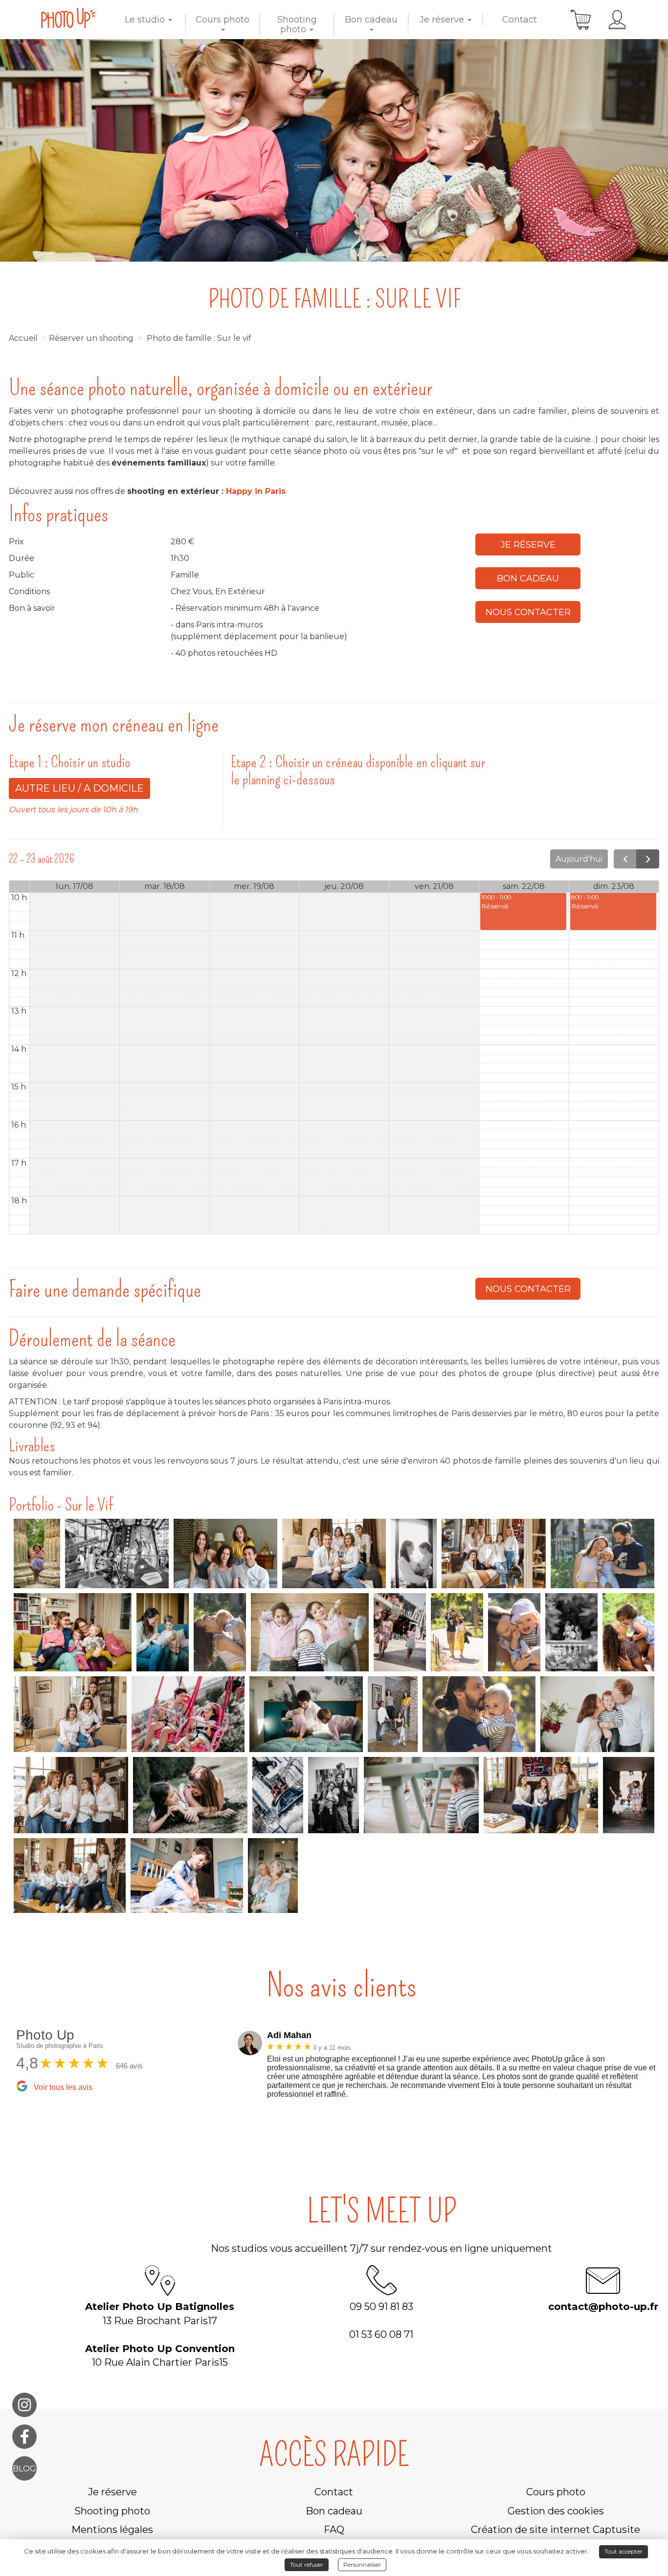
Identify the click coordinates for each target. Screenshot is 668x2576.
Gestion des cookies (556, 2511)
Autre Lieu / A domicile (79, 788)
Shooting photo (297, 24)
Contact (520, 20)
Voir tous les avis (63, 2087)
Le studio (146, 20)
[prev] (625, 859)
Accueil (23, 338)
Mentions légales (112, 2530)
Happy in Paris (256, 491)
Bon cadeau (371, 20)
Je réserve (443, 20)
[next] (648, 859)
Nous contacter (528, 612)
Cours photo (223, 20)
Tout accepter (623, 2551)
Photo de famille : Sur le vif (199, 338)
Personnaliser (362, 2565)
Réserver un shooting (91, 338)
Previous (230, 2067)
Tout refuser (307, 2565)
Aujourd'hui (579, 859)
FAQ (334, 2530)
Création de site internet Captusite (556, 2530)
